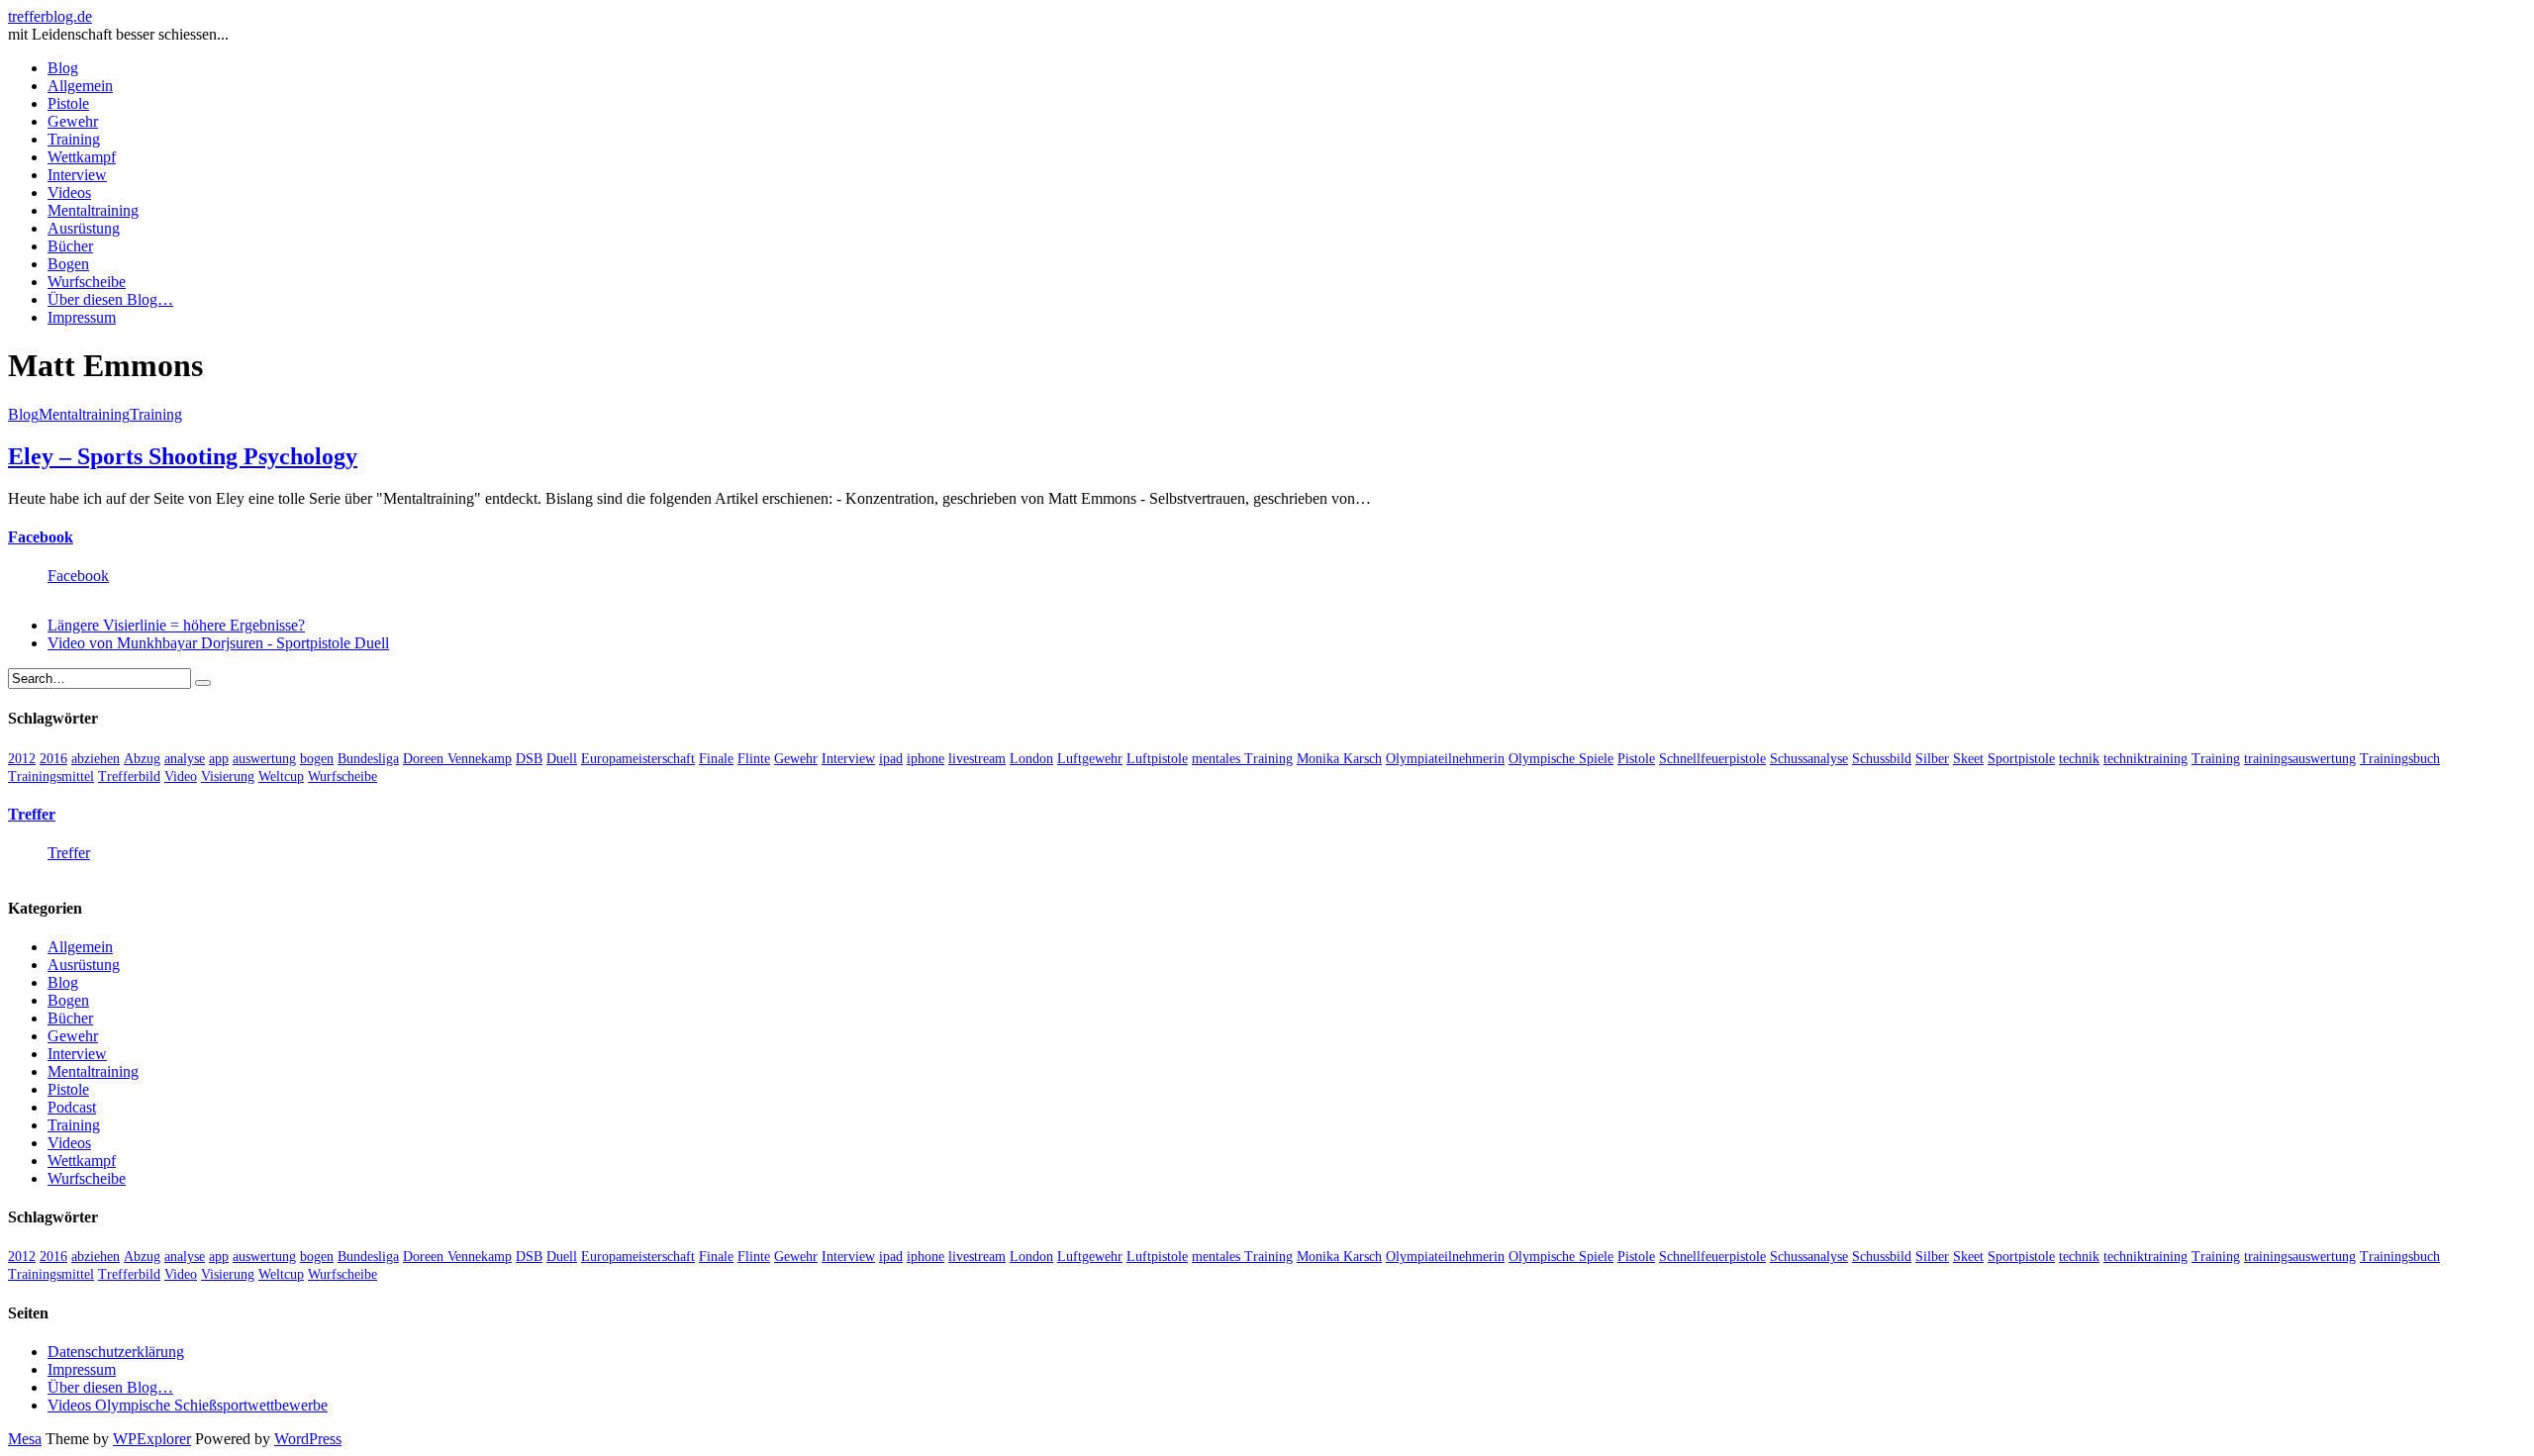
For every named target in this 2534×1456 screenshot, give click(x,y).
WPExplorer (152, 1439)
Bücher (70, 246)
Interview (77, 175)
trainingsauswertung (2300, 759)
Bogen (68, 264)
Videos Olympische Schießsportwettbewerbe (188, 1405)
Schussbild (1882, 759)
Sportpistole (2021, 759)
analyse (185, 759)
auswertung (264, 759)
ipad (891, 759)
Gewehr (73, 121)
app (219, 759)
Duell (562, 759)
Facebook (41, 537)
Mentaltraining (93, 210)
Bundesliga (368, 759)
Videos (69, 193)
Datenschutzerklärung (116, 1352)
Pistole (68, 103)
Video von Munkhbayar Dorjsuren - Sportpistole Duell (218, 643)
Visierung (228, 777)
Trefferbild (129, 777)
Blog (63, 68)
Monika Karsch (1339, 759)
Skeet (1968, 759)
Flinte (754, 759)
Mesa (25, 1439)
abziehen (96, 759)
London (1031, 759)
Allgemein (80, 86)
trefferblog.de (50, 16)
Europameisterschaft (638, 759)
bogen (317, 759)
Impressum (82, 317)
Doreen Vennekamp (457, 759)
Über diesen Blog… (110, 299)
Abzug (142, 759)
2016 (53, 759)
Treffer (32, 814)
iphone (926, 759)
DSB (529, 759)
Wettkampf (82, 157)
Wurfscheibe (87, 282)
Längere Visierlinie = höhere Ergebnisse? (176, 625)
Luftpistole (1157, 759)
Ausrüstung (84, 228)
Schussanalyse (1809, 759)
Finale (716, 759)
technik (2079, 759)
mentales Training (1242, 759)
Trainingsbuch (2400, 759)
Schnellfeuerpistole (1712, 759)
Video (181, 777)
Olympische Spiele (1561, 759)
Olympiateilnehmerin (1445, 759)
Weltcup (281, 777)
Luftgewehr (1090, 759)
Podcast (72, 1107)
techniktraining (2145, 759)
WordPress (308, 1439)
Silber (1932, 759)
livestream (977, 759)
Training (74, 139)
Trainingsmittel (51, 777)
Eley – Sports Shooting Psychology (183, 456)
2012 (22, 759)
